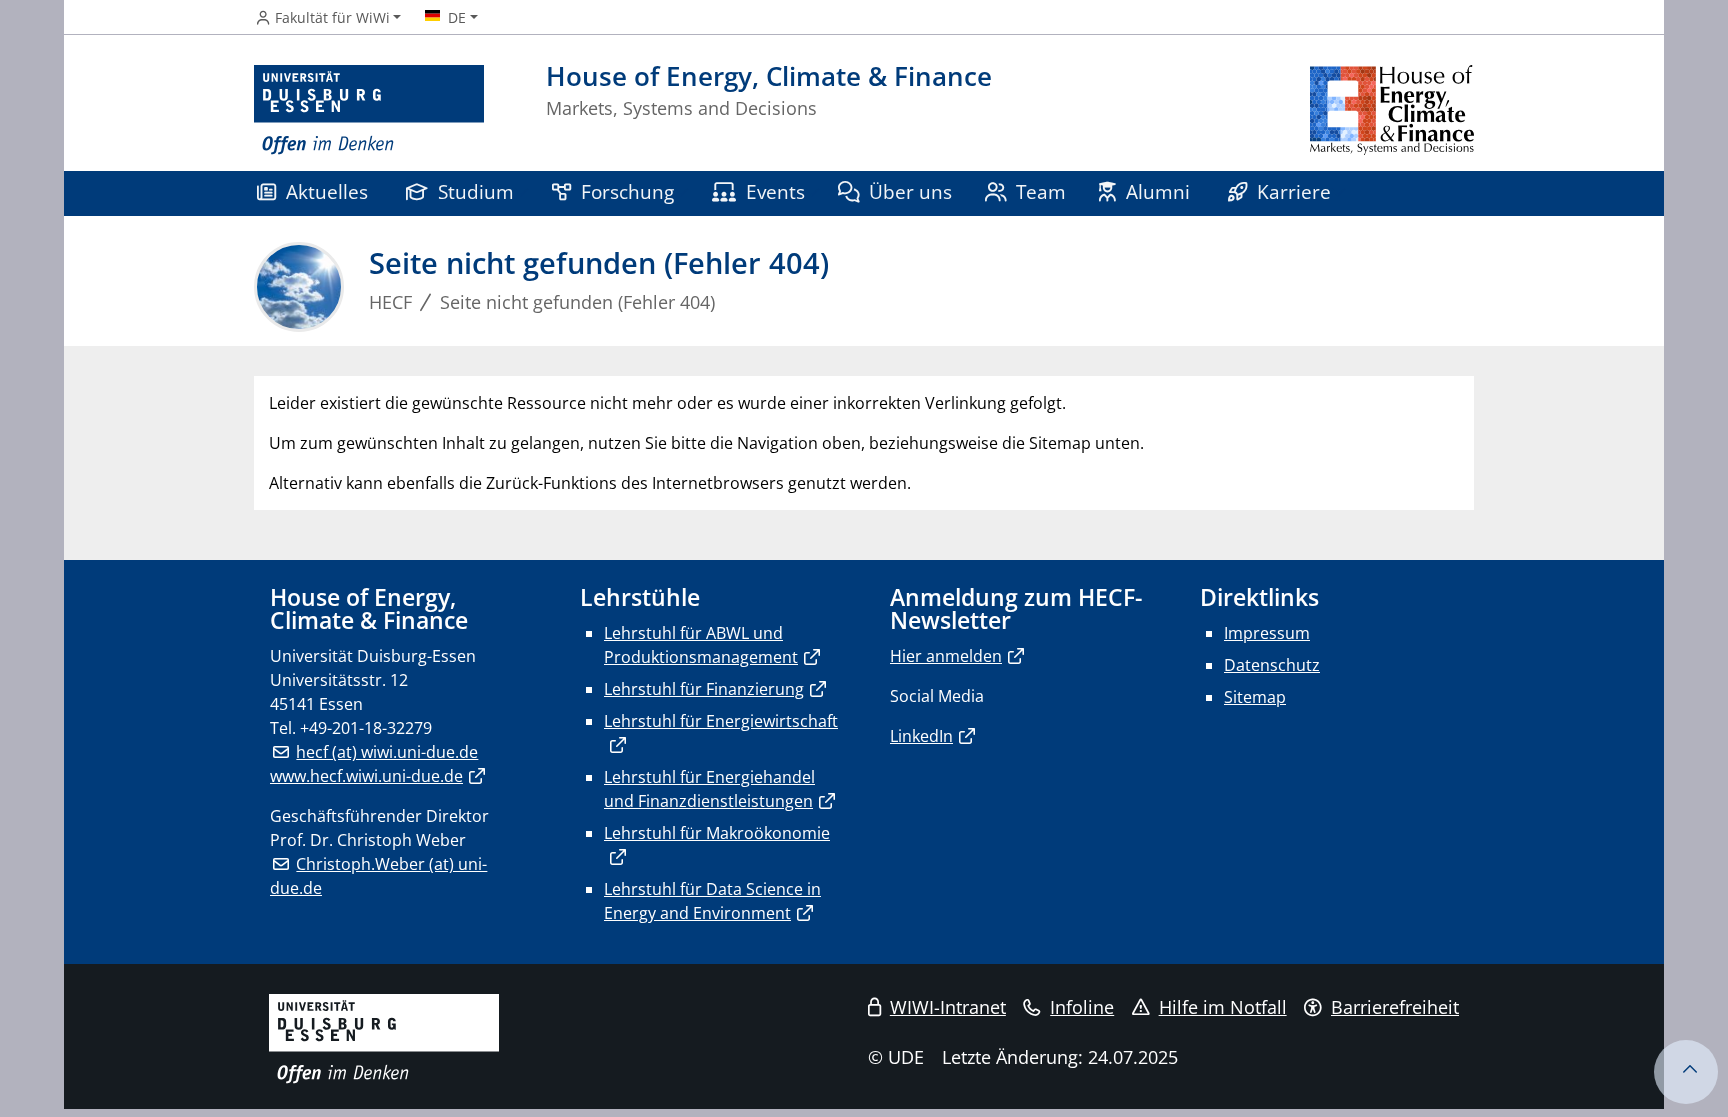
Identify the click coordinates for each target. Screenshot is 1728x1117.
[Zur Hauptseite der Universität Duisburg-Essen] (369, 110)
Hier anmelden (946, 656)
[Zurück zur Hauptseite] (1392, 110)
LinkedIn (921, 736)
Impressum (1267, 633)
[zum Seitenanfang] (1686, 1072)
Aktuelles (327, 191)
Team (1041, 191)
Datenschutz (1272, 665)
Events (775, 191)
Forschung (627, 191)
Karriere (1294, 191)
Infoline (1082, 1007)
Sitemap (1255, 697)
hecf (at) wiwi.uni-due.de (387, 752)
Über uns (910, 191)
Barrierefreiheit (1395, 1007)
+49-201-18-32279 (366, 728)
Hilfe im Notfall (1223, 1007)
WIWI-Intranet (948, 1007)
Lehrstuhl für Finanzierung (704, 689)
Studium (476, 191)
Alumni (1158, 191)
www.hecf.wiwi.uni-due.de (366, 776)
